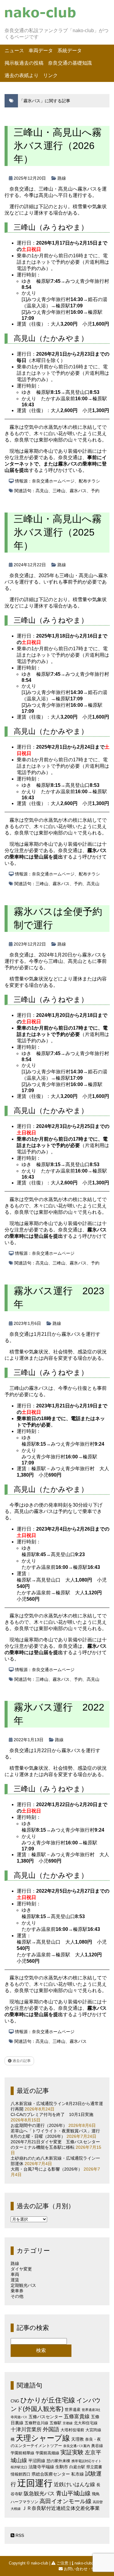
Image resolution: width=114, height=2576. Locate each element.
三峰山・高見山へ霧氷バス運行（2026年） (58, 146)
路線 (62, 178)
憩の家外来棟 (58, 2461)
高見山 (42, 491)
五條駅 (55, 2423)
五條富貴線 (77, 2417)
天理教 (78, 2439)
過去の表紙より (22, 75)
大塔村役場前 (72, 2430)
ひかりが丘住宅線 (48, 2400)
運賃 (15, 2280)
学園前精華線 (22, 2453)
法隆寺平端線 (41, 2467)
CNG (15, 2401)
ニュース (14, 51)
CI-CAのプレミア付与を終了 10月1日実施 (52, 2114)
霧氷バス (78, 491)
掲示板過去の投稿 (24, 63)
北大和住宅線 (86, 2423)
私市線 (78, 2474)
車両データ (41, 51)
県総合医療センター (51, 2474)
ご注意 (62, 2563)
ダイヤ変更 (21, 2269)
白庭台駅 (77, 2467)
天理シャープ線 (43, 2438)
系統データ (70, 51)
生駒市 (62, 2467)
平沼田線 (37, 2461)
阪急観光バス (39, 2494)
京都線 (68, 2423)
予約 (95, 491)
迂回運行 (35, 2483)
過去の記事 (21, 2061)
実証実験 (72, 2452)
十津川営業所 (26, 2430)
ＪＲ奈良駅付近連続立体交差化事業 (61, 2508)
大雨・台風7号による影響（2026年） (47, 2169)
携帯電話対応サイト (86, 2461)
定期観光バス (23, 2285)
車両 (15, 2274)
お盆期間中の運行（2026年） (39, 2125)
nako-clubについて (91, 2563)
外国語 (51, 2429)
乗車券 (17, 2291)
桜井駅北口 (19, 2467)
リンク (50, 75)
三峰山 (59, 491)
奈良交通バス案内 (77, 2446)
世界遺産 (73, 2410)
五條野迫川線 (36, 2423)
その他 (17, 2296)
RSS (19, 2535)
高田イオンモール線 (66, 2501)
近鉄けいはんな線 (74, 2485)
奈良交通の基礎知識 (70, 63)
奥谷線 (97, 2446)
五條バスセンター (46, 2417)
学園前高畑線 (47, 2453)
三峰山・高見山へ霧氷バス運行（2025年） (58, 532)
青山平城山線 (73, 2493)
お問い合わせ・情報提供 (86, 2569)
